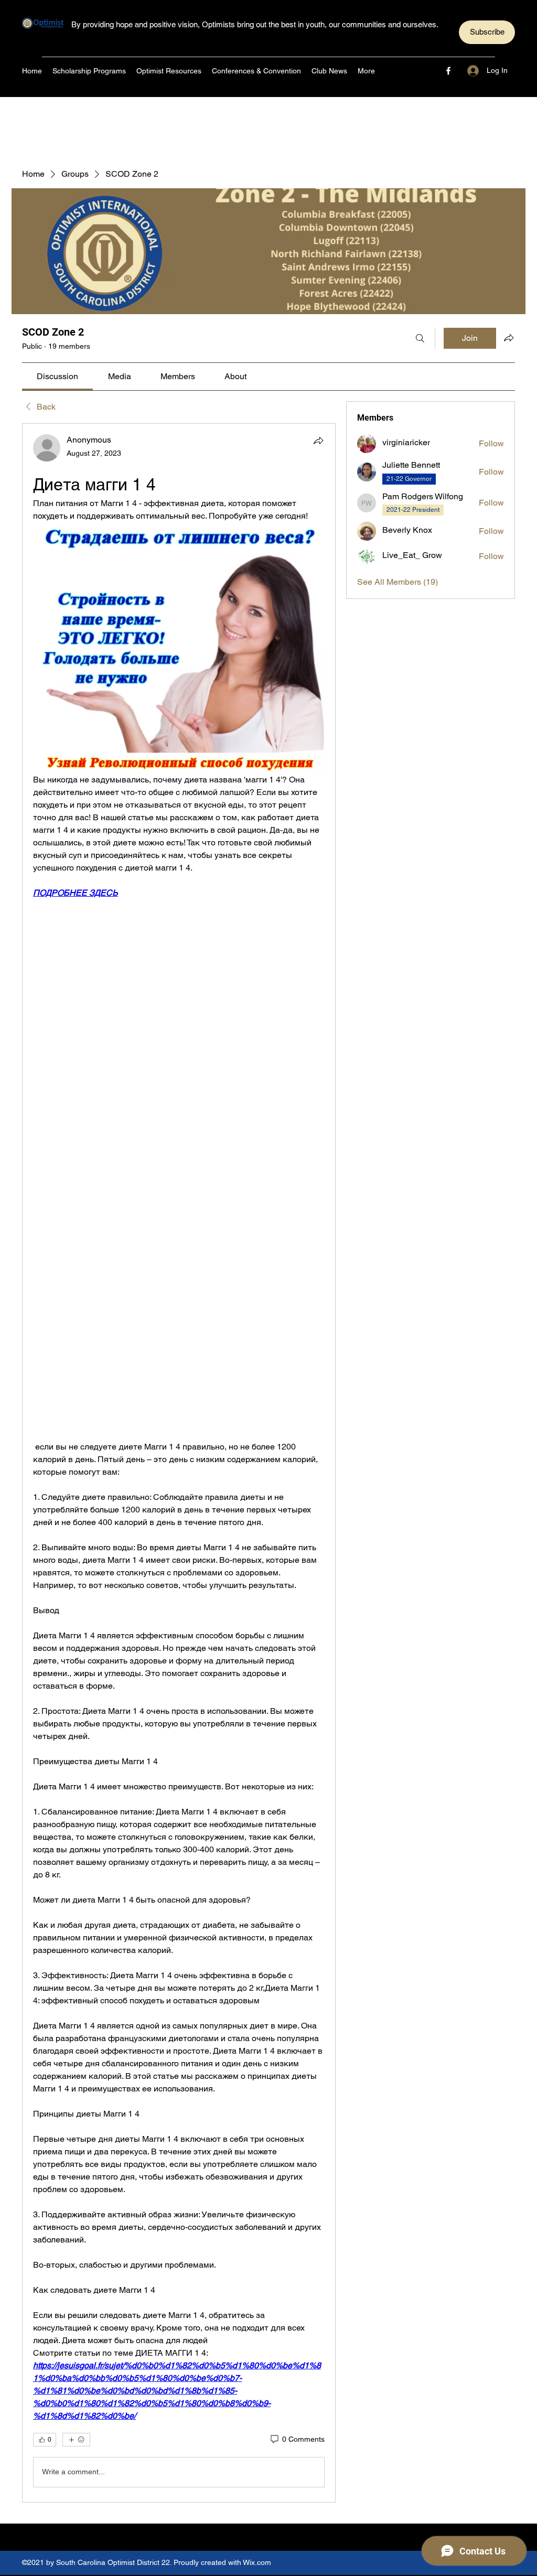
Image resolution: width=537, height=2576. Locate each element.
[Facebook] (448, 71)
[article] (179, 1463)
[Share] (318, 441)
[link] (57, 376)
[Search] (420, 338)
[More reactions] (76, 2440)
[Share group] (509, 338)
